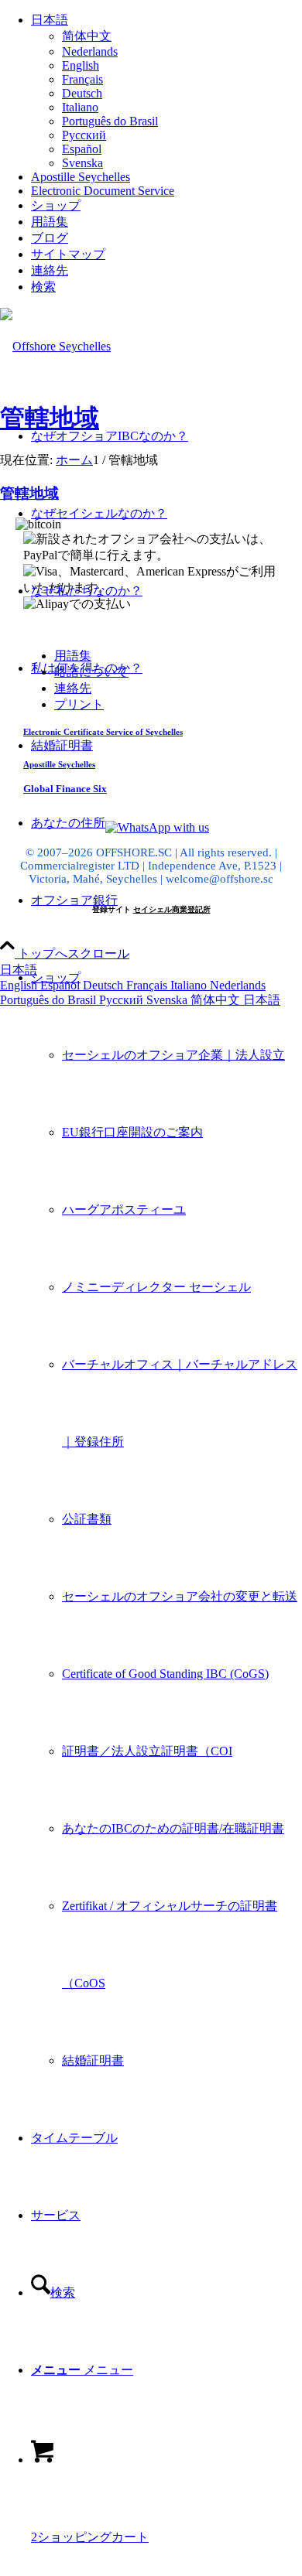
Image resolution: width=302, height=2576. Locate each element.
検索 (43, 287)
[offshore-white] (55, 346)
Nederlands (238, 985)
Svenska (168, 1000)
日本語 (19, 970)
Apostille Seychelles (81, 177)
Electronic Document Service (103, 191)
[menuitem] (166, 91)
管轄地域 (50, 418)
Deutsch (105, 985)
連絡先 (50, 270)
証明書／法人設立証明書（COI (147, 1751)
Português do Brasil (50, 1000)
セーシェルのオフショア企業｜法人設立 (173, 1055)
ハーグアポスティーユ (124, 1209)
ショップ (56, 205)
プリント (79, 704)
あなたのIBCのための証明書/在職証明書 (173, 1828)
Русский (123, 1000)
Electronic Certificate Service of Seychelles (103, 732)
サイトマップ (68, 254)
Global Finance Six (65, 789)
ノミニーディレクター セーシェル (156, 1287)
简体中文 (217, 1000)
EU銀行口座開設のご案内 (132, 1132)
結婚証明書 (93, 2060)
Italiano (190, 985)
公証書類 (87, 1519)
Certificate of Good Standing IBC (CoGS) (165, 1674)
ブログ (50, 238)
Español (62, 985)
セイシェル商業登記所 (172, 909)
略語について (91, 672)
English (20, 985)
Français (148, 985)
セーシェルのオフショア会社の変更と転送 (180, 1596)
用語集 (50, 222)
